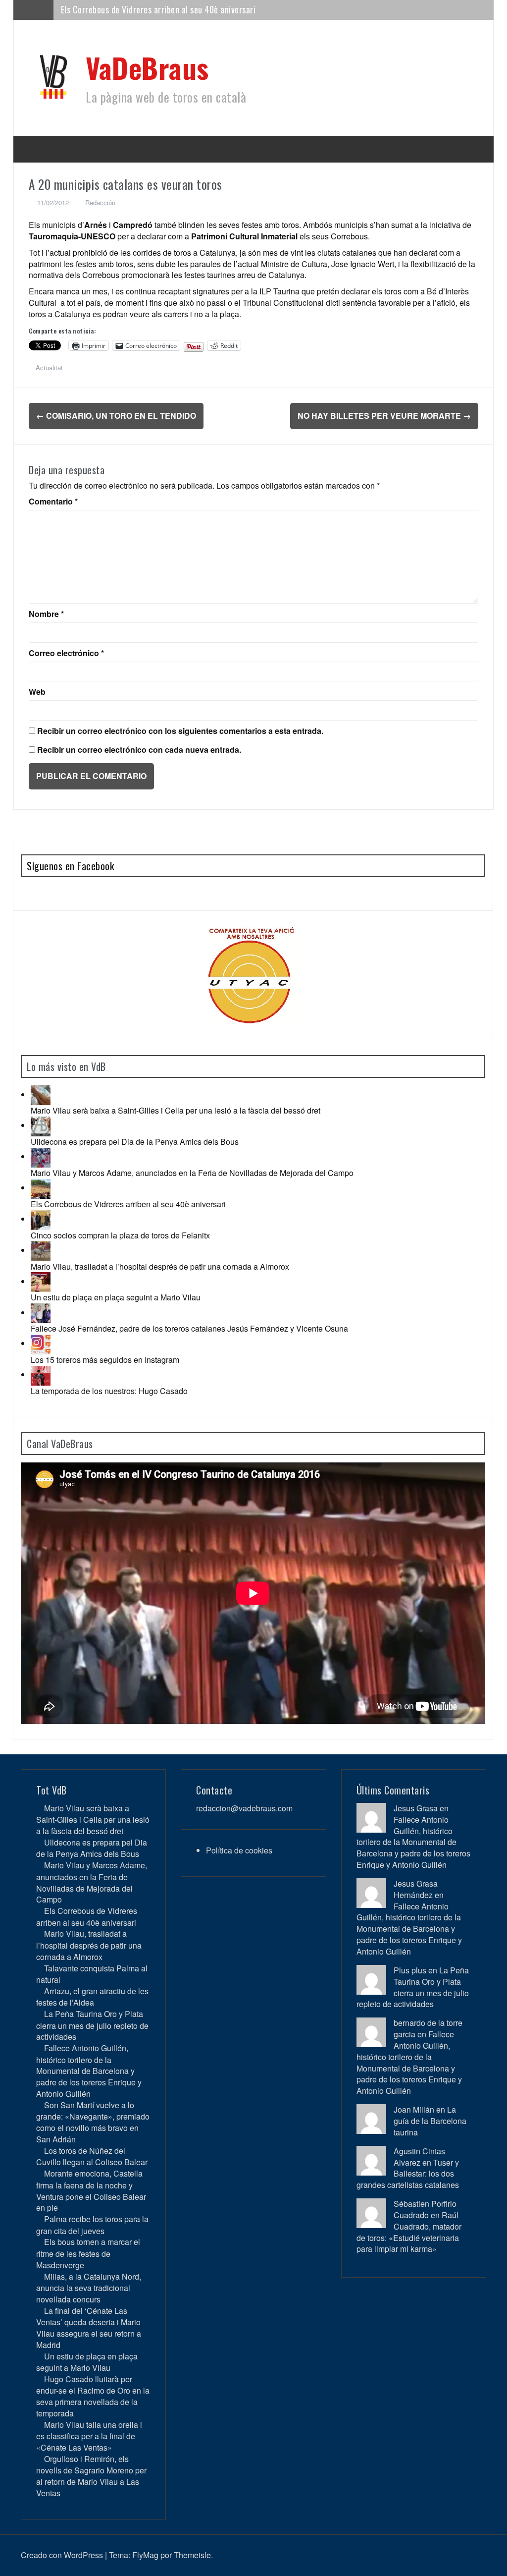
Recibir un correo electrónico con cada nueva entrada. (139, 750)
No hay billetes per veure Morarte (384, 416)
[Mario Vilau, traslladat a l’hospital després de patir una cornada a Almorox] (41, 1250)
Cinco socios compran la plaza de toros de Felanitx (120, 1235)
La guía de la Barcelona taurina (430, 2121)
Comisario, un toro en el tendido (116, 416)
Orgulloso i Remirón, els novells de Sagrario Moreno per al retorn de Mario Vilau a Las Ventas (91, 2476)
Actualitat (49, 367)
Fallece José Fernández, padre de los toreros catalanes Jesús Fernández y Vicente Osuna (189, 1328)
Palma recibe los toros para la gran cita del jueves (92, 2225)
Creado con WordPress (62, 2555)
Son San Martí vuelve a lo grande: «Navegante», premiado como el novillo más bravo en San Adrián (93, 2122)
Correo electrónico (66, 653)
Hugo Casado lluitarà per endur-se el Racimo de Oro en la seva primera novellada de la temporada (93, 2396)
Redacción (100, 202)
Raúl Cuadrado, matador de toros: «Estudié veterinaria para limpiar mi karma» (409, 2232)
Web (37, 692)
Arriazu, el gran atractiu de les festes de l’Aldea (92, 1997)
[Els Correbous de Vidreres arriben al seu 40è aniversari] (41, 1188)
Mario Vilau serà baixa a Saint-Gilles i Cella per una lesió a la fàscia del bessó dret (176, 1110)
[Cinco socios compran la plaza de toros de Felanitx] (41, 1219)
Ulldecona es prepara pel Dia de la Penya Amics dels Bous (135, 1142)
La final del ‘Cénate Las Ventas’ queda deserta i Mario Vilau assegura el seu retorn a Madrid (89, 2328)
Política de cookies (239, 1850)
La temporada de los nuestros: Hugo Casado (109, 1391)
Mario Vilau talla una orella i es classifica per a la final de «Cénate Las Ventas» (89, 2436)
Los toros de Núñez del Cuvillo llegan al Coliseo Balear (92, 2156)
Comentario (53, 502)
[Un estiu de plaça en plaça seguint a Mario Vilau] (41, 1281)
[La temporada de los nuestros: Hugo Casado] (41, 1374)
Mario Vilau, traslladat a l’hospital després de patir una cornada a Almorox (160, 1266)
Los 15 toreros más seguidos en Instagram (105, 1360)
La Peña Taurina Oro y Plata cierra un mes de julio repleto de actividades (92, 2025)
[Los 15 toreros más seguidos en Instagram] (41, 1343)
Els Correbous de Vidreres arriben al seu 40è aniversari (128, 1204)
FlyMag (145, 2555)
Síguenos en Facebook (70, 866)
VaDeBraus (147, 67)
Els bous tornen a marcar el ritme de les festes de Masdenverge (88, 2253)
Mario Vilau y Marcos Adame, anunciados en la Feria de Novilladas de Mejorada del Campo (192, 1173)
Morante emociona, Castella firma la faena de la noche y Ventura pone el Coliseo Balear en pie (91, 2190)
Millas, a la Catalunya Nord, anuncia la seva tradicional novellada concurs (89, 2288)
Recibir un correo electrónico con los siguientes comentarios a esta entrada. (180, 731)
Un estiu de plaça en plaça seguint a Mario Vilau (116, 1297)
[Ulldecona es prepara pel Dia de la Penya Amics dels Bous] (41, 1125)
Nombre (46, 614)
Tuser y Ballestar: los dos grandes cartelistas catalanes (408, 2174)
